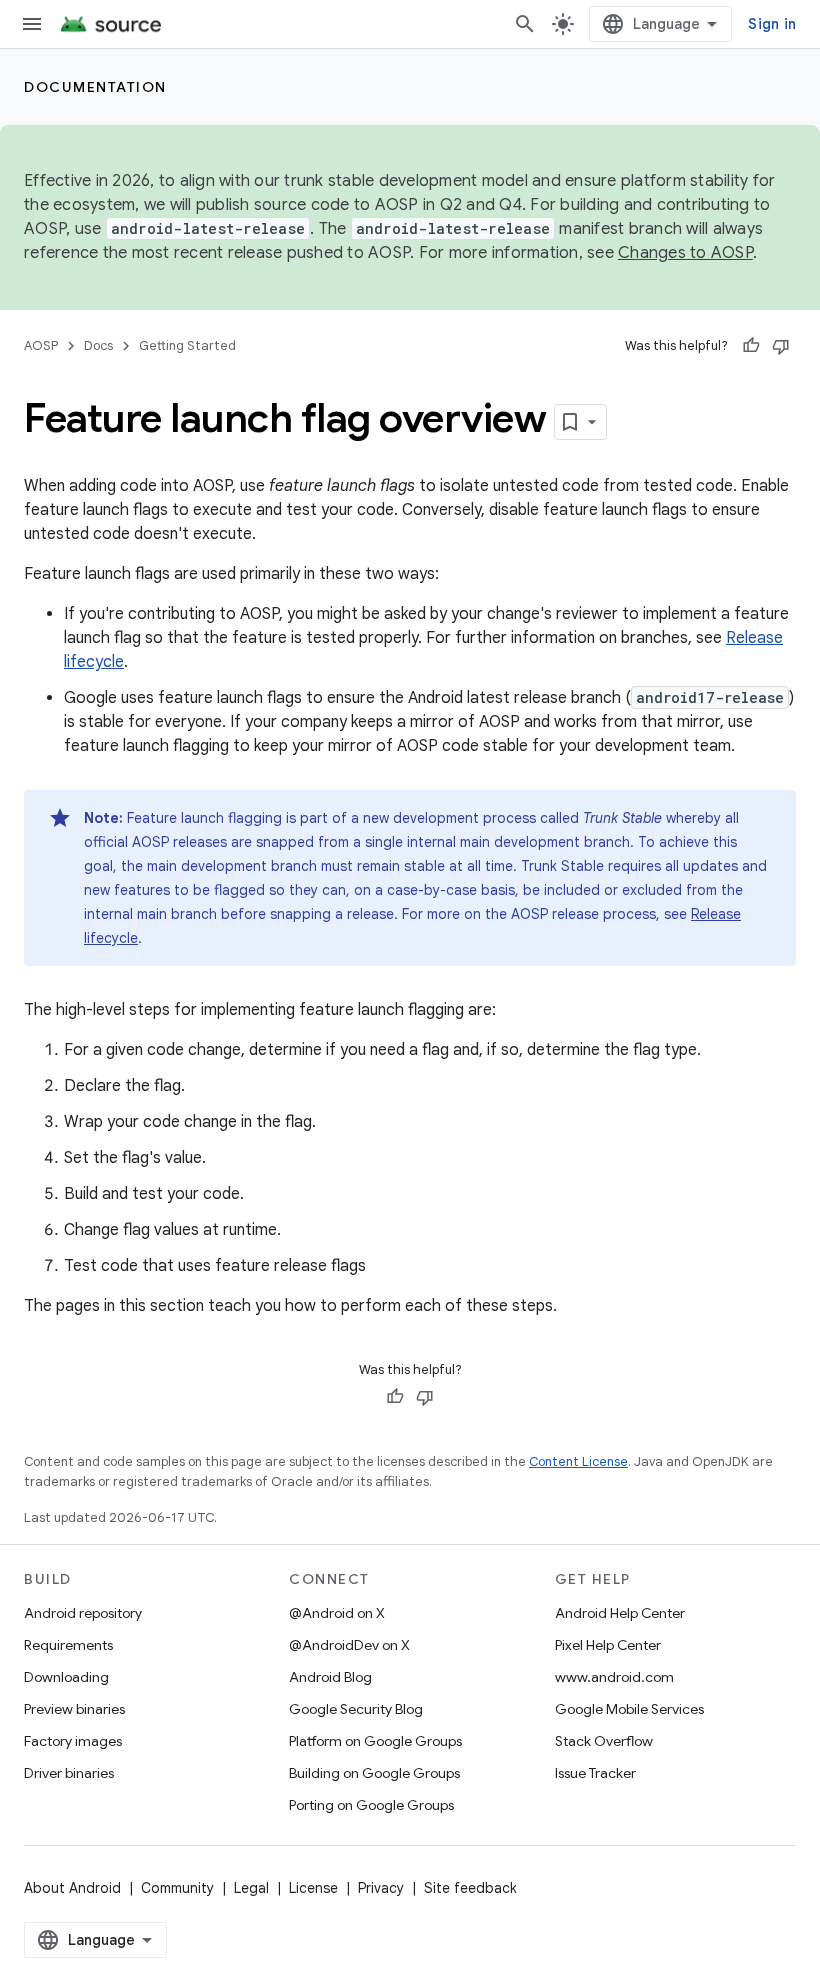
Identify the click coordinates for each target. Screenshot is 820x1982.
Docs (98, 345)
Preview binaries (74, 1709)
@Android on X (337, 1613)
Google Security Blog (356, 1709)
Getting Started (187, 345)
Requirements (68, 1645)
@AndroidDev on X (349, 1645)
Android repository (83, 1613)
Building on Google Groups (374, 1773)
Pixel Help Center (608, 1645)
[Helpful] (751, 346)
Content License (578, 1461)
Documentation (95, 87)
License (313, 1888)
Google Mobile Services (629, 1709)
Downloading (66, 1677)
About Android (72, 1888)
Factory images (73, 1741)
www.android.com (614, 1677)
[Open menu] (32, 24)
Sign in (772, 24)
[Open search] (525, 24)
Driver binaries (69, 1773)
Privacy (381, 1888)
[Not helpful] (781, 346)
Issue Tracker (595, 1773)
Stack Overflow (604, 1741)
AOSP (41, 345)
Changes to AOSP (685, 253)
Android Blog (330, 1677)
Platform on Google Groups (375, 1741)
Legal (251, 1888)
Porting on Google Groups (371, 1805)
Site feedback (470, 1888)
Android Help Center (620, 1613)
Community (177, 1888)
